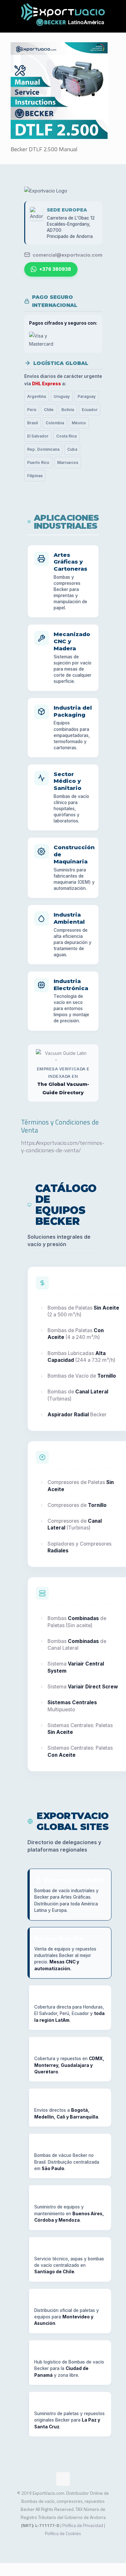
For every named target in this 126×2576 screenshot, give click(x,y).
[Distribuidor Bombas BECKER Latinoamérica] (63, 16)
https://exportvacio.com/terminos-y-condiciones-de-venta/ (63, 1146)
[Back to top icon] (63, 2479)
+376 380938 (55, 269)
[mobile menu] (117, 13)
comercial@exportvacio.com (68, 255)
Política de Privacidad (83, 2525)
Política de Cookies (63, 2533)
